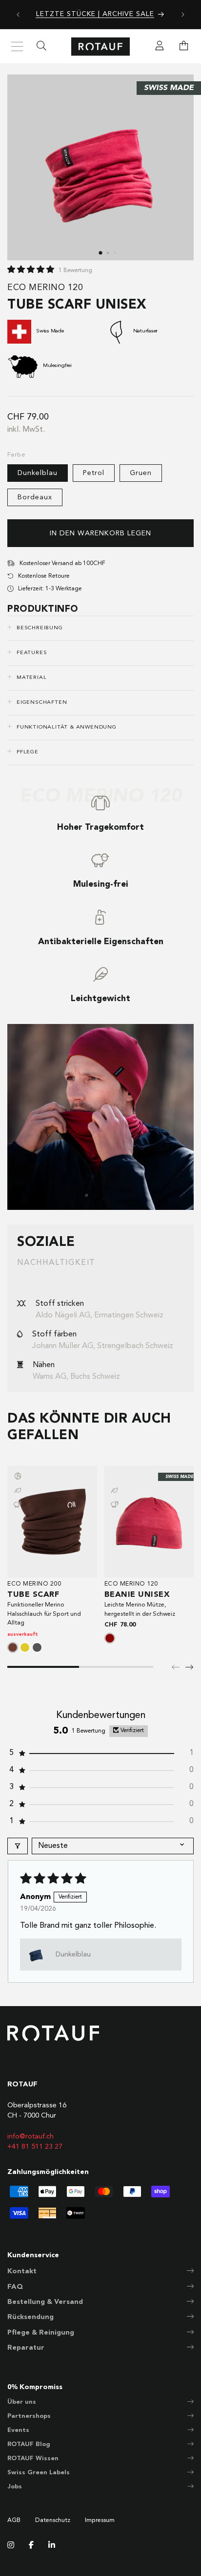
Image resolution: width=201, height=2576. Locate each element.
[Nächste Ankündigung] (183, 15)
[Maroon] (13, 1647)
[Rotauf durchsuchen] (41, 47)
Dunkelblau (38, 473)
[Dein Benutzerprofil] (160, 47)
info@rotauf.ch (30, 2137)
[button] (184, 47)
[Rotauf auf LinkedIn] (52, 2546)
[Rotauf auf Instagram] (11, 2546)
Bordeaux (35, 497)
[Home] (100, 46)
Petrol (94, 473)
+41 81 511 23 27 (35, 2147)
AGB (14, 2521)
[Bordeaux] (110, 1638)
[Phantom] (37, 1647)
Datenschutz (53, 2521)
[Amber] (25, 1647)
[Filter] (18, 1846)
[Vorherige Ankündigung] (18, 15)
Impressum (100, 2521)
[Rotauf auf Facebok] (31, 2546)
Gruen (141, 473)
